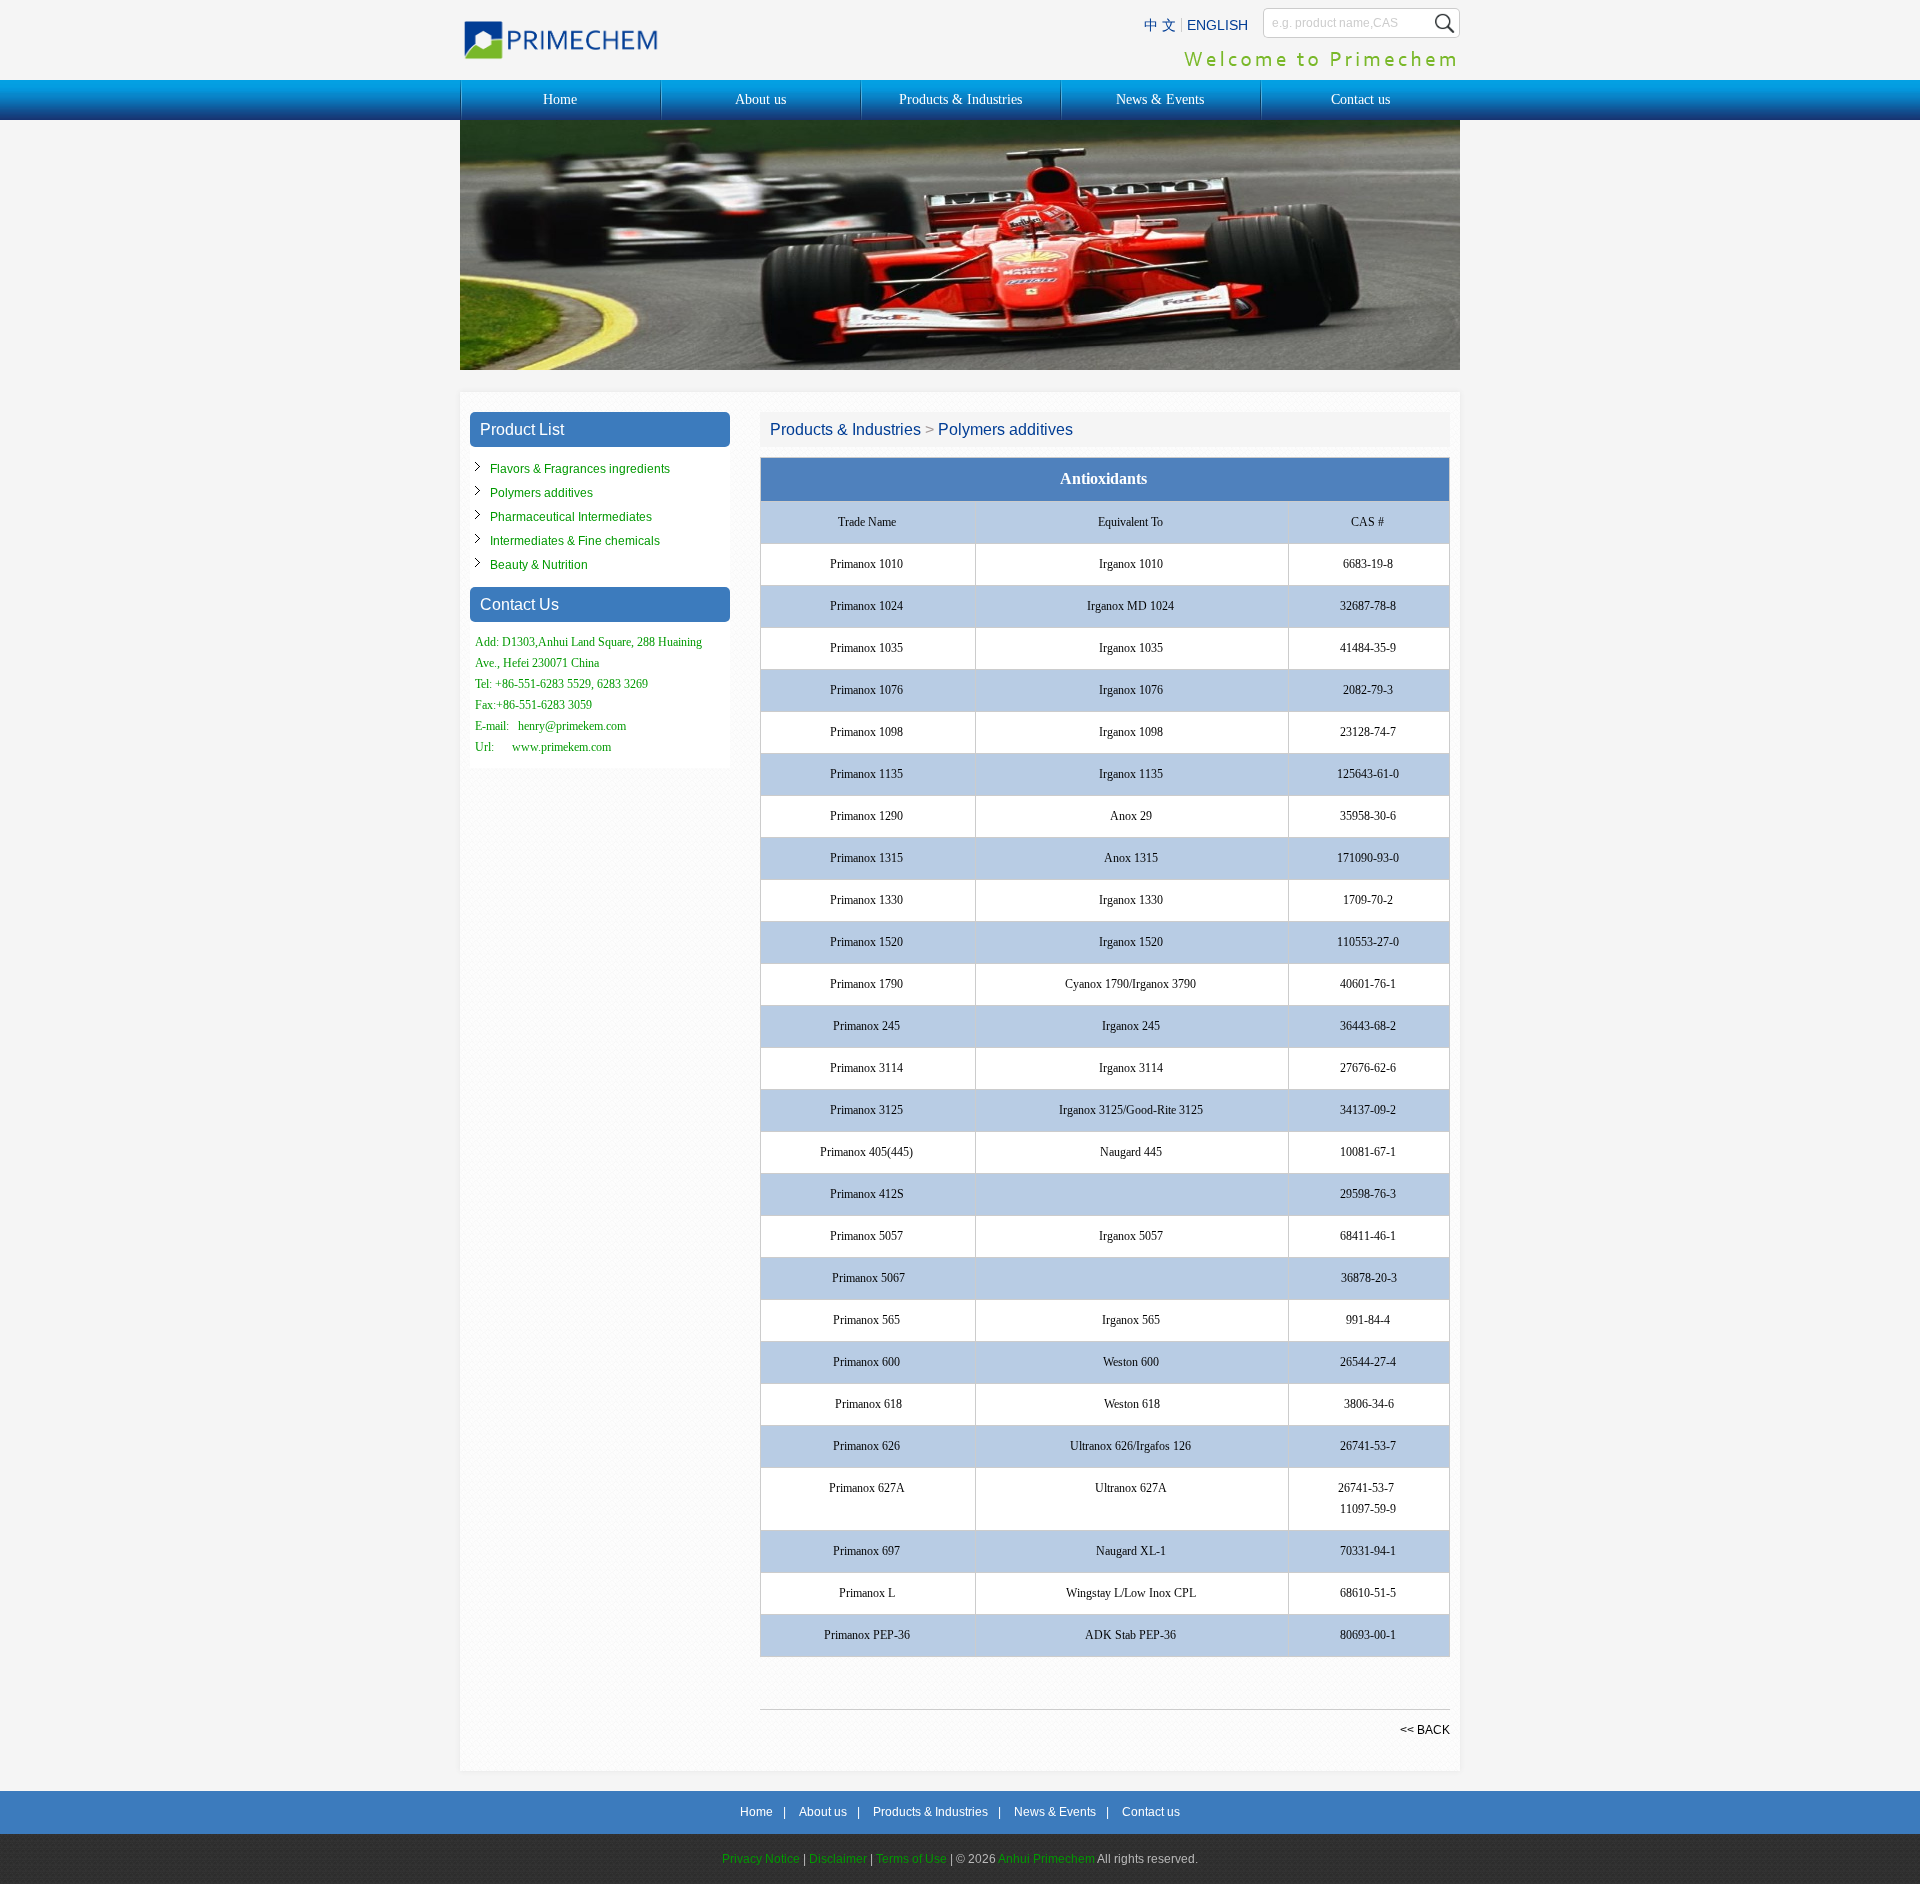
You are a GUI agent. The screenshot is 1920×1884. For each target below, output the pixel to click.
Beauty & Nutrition (539, 565)
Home (560, 99)
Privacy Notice (761, 1859)
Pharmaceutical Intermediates (571, 517)
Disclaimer (838, 1859)
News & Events (1160, 99)
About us (760, 99)
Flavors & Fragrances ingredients (580, 469)
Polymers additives (541, 493)
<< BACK (1425, 1730)
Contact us (1360, 99)
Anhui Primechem (1046, 1859)
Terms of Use (911, 1859)
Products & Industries (960, 99)
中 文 (1160, 25)
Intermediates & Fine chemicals (575, 541)
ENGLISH (1217, 25)
